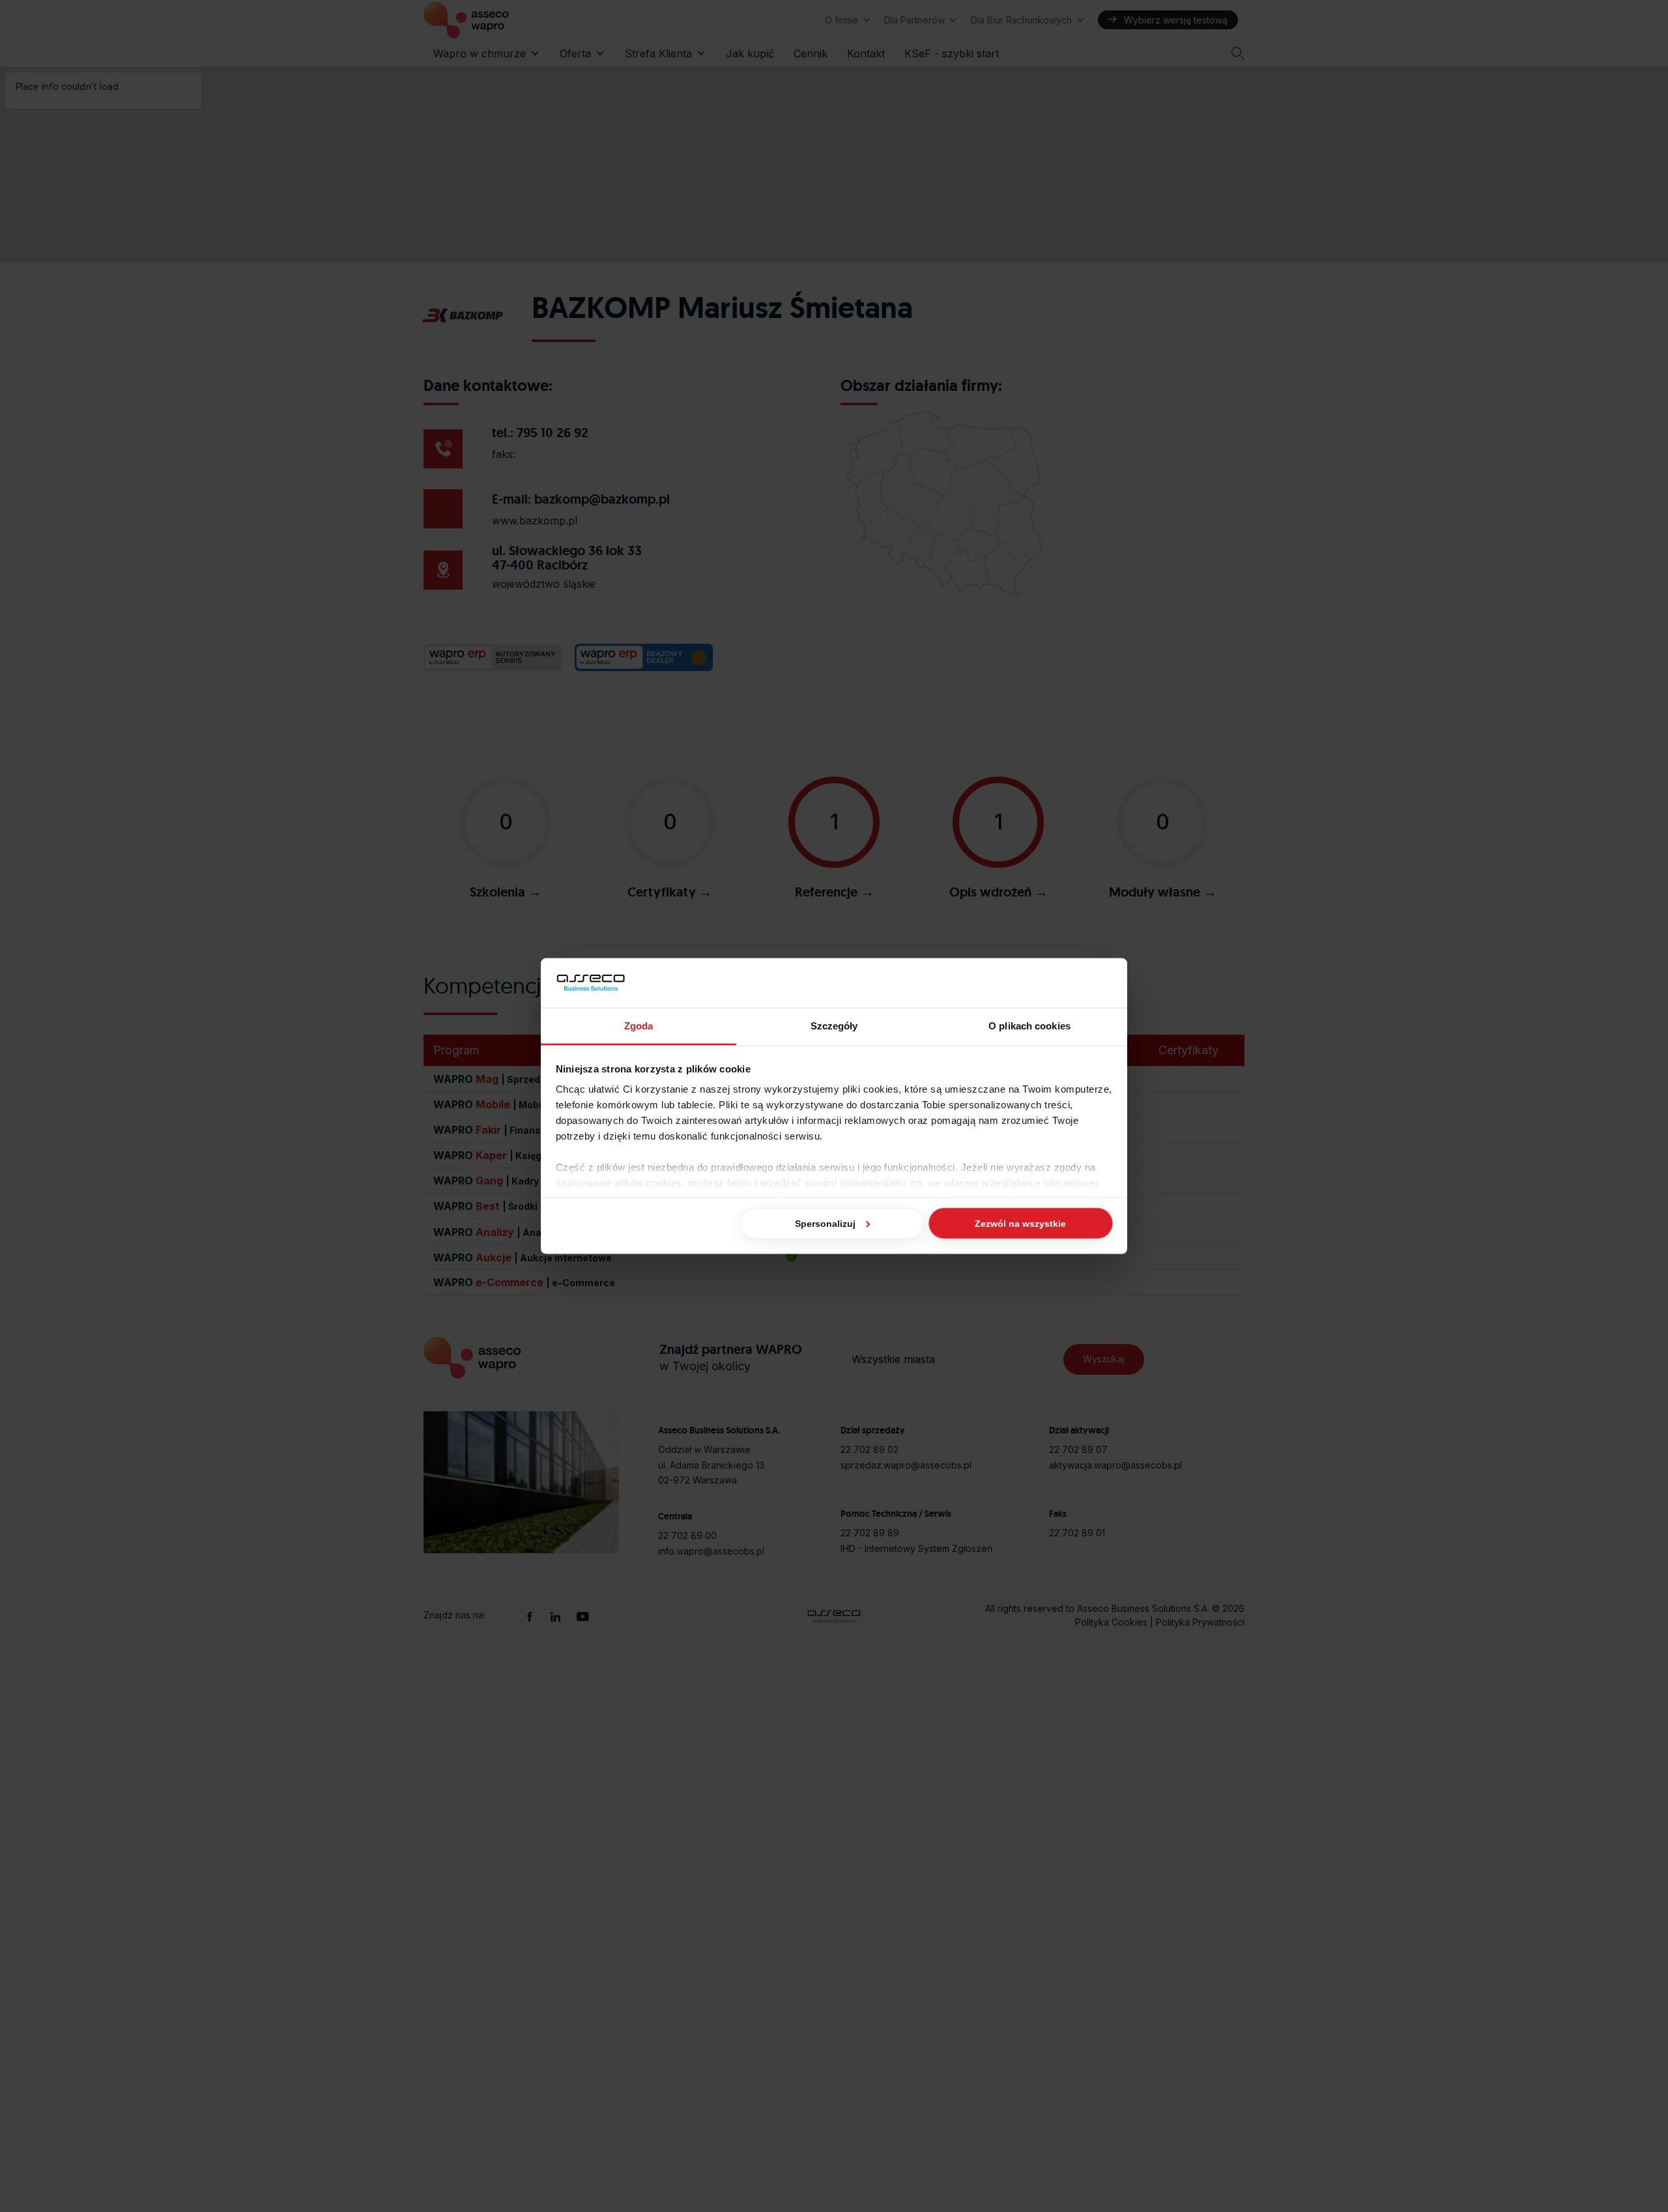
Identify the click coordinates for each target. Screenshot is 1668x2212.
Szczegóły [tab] (834, 1026)
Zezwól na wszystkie (1020, 1223)
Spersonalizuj (825, 1223)
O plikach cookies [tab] (1029, 1026)
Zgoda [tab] (639, 1026)
